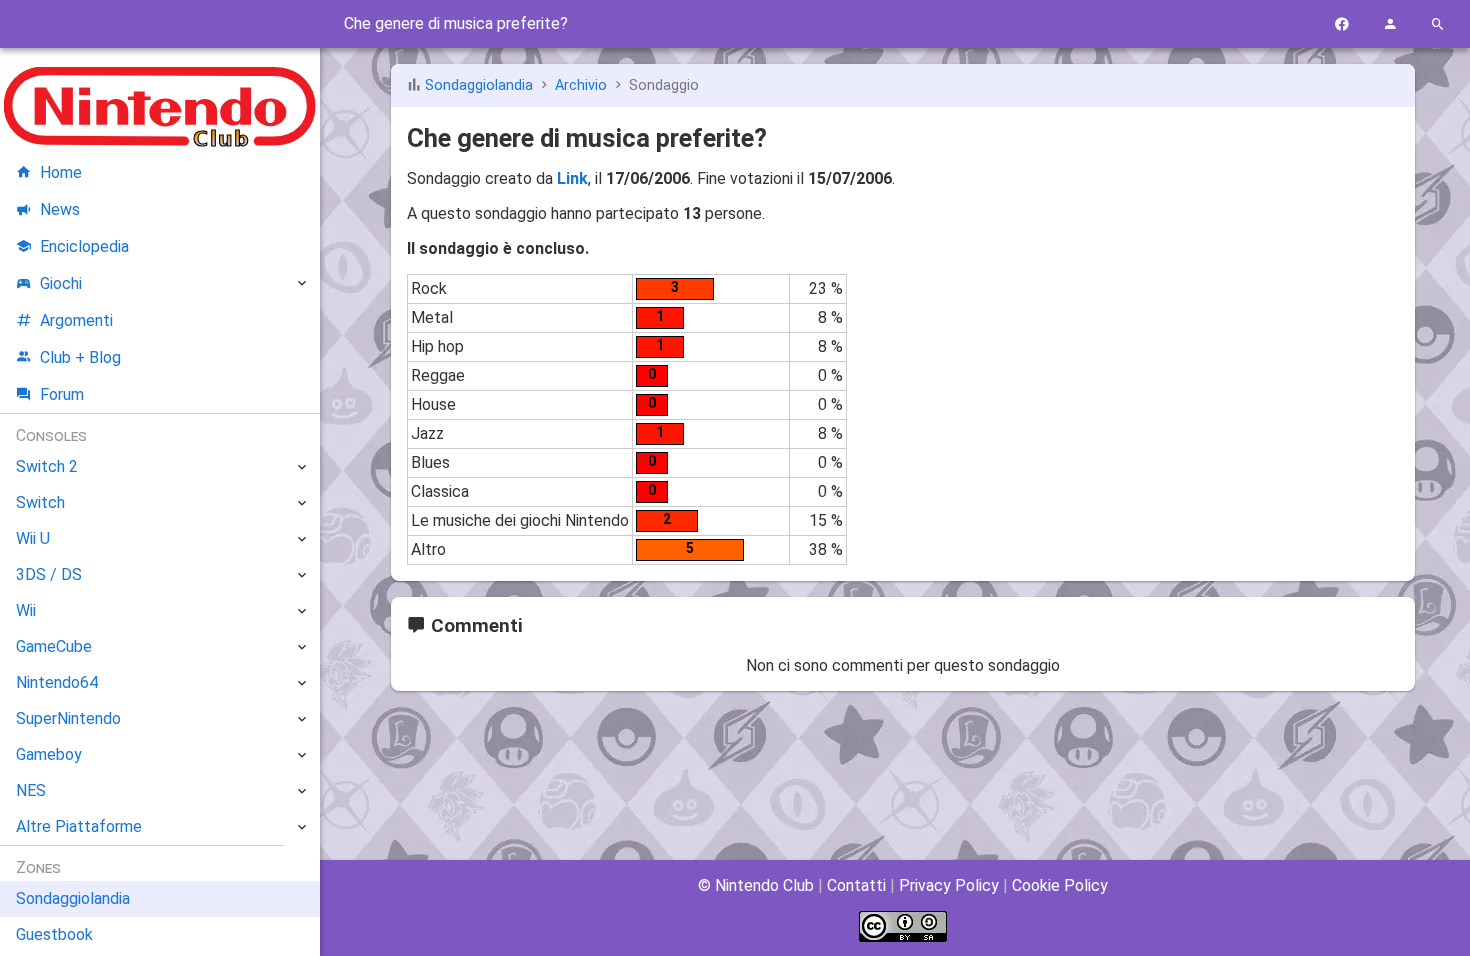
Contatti (856, 885)
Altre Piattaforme (79, 826)
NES (31, 790)
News (60, 209)
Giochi (61, 283)
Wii (26, 610)
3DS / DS (49, 574)
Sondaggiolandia (479, 85)
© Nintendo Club (756, 885)
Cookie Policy (1060, 885)
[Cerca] (1438, 24)
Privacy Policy (949, 885)
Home (61, 172)
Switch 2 (47, 466)
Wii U (33, 538)
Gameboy (49, 754)
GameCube (54, 646)
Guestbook (54, 934)
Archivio (581, 85)
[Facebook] (1342, 24)
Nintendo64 (57, 682)
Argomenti (76, 320)
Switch (40, 502)
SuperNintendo (68, 718)
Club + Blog (80, 357)
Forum (62, 394)
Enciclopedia (84, 246)
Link (572, 178)
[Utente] (1390, 24)
